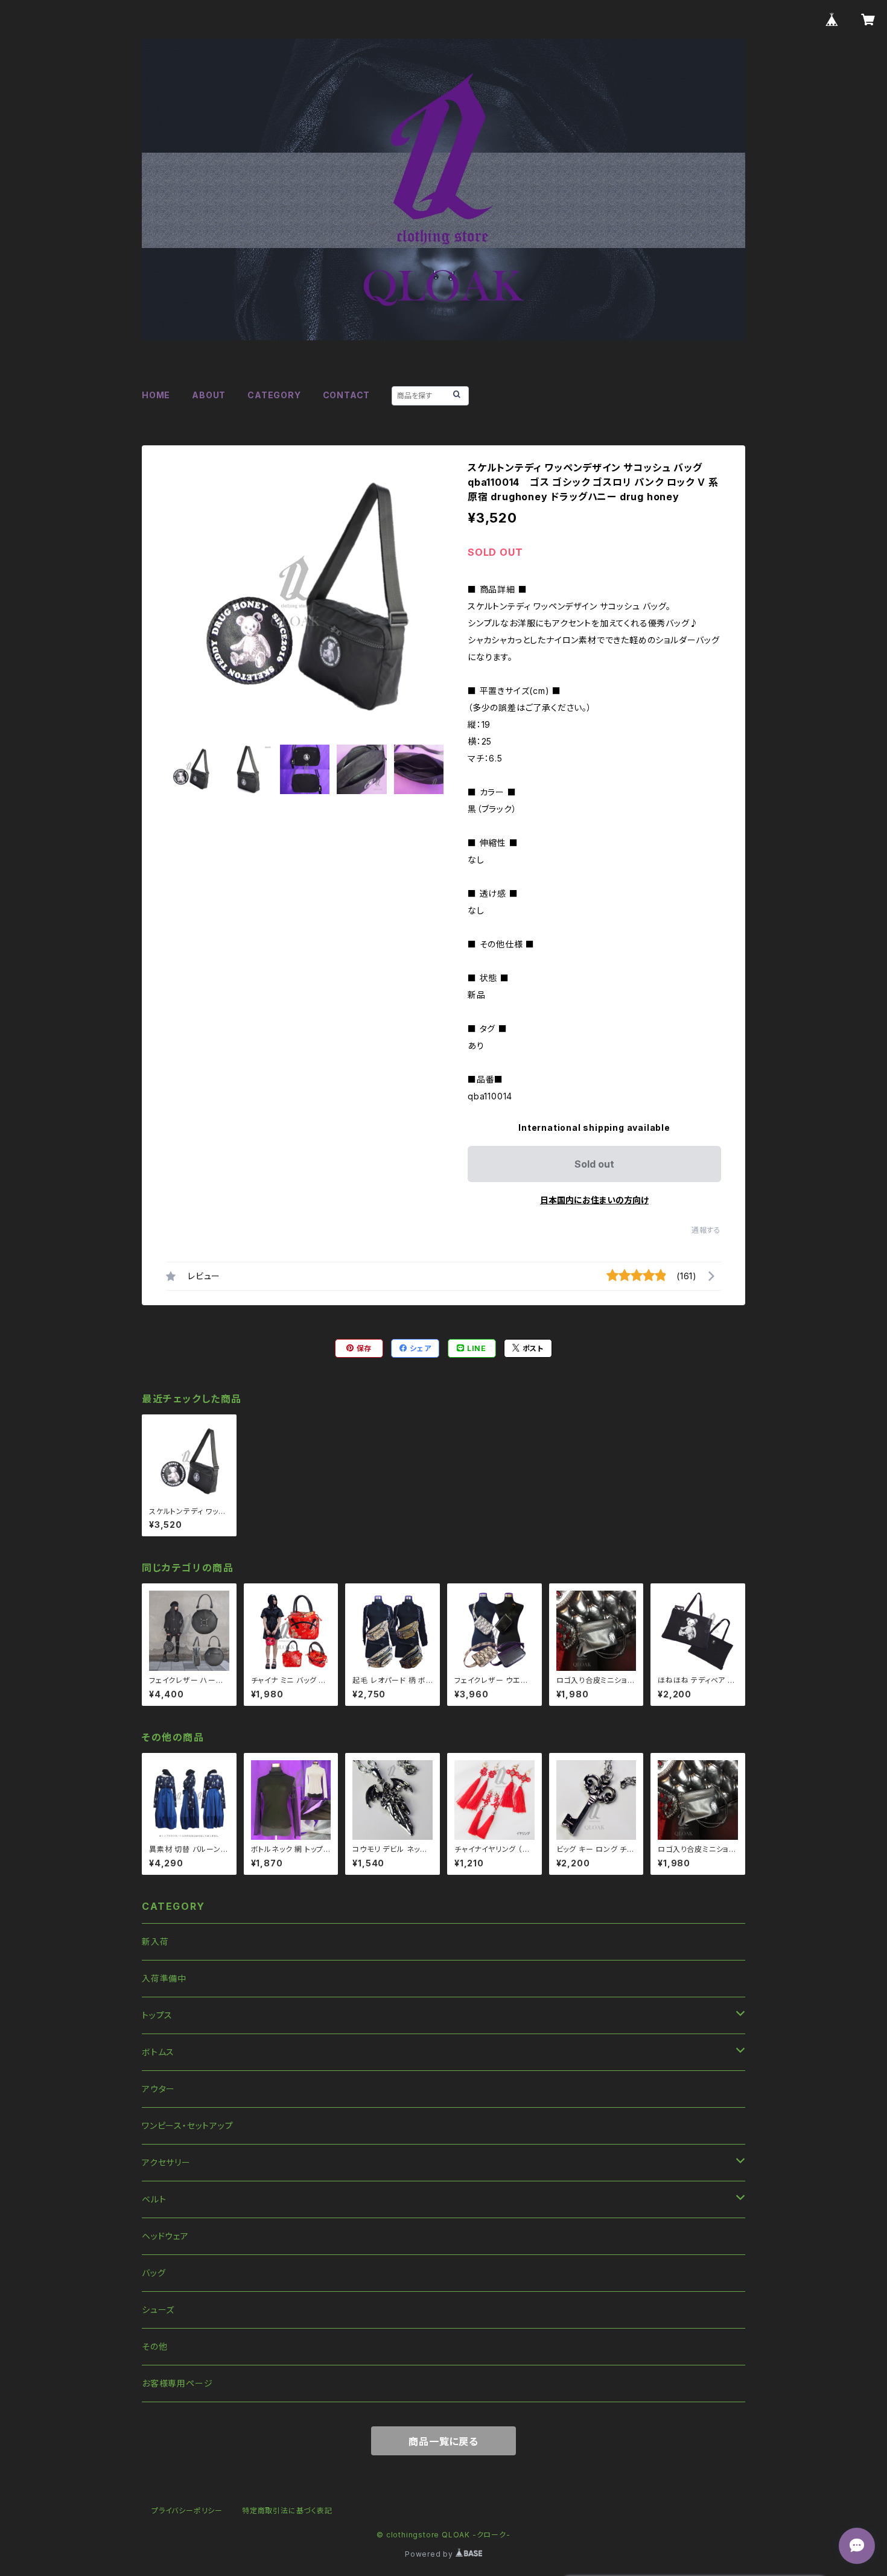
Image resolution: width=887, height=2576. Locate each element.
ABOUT (209, 395)
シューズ (158, 2310)
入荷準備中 (164, 1978)
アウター (158, 2089)
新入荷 (155, 1942)
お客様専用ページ (177, 2383)
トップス (157, 2015)
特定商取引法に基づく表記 (287, 2511)
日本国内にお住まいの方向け (594, 1200)
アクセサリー (166, 2162)
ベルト (154, 2199)
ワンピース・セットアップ (188, 2126)
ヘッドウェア (165, 2236)
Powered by (430, 2554)
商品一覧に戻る (443, 2441)
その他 (154, 2346)
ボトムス (158, 2052)
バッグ (154, 2273)
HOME (156, 395)
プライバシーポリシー (187, 2511)
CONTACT (347, 395)
